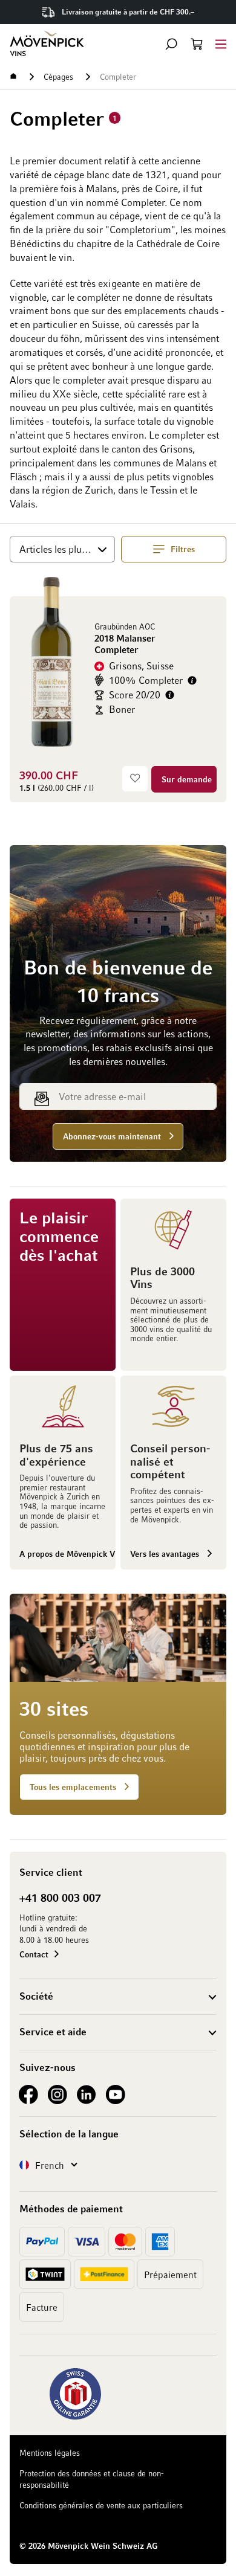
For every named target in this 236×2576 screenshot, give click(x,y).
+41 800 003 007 (60, 1898)
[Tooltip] (192, 681)
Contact (34, 1954)
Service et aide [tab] (53, 2032)
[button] (171, 44)
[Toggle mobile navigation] (221, 44)
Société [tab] (36, 1996)
